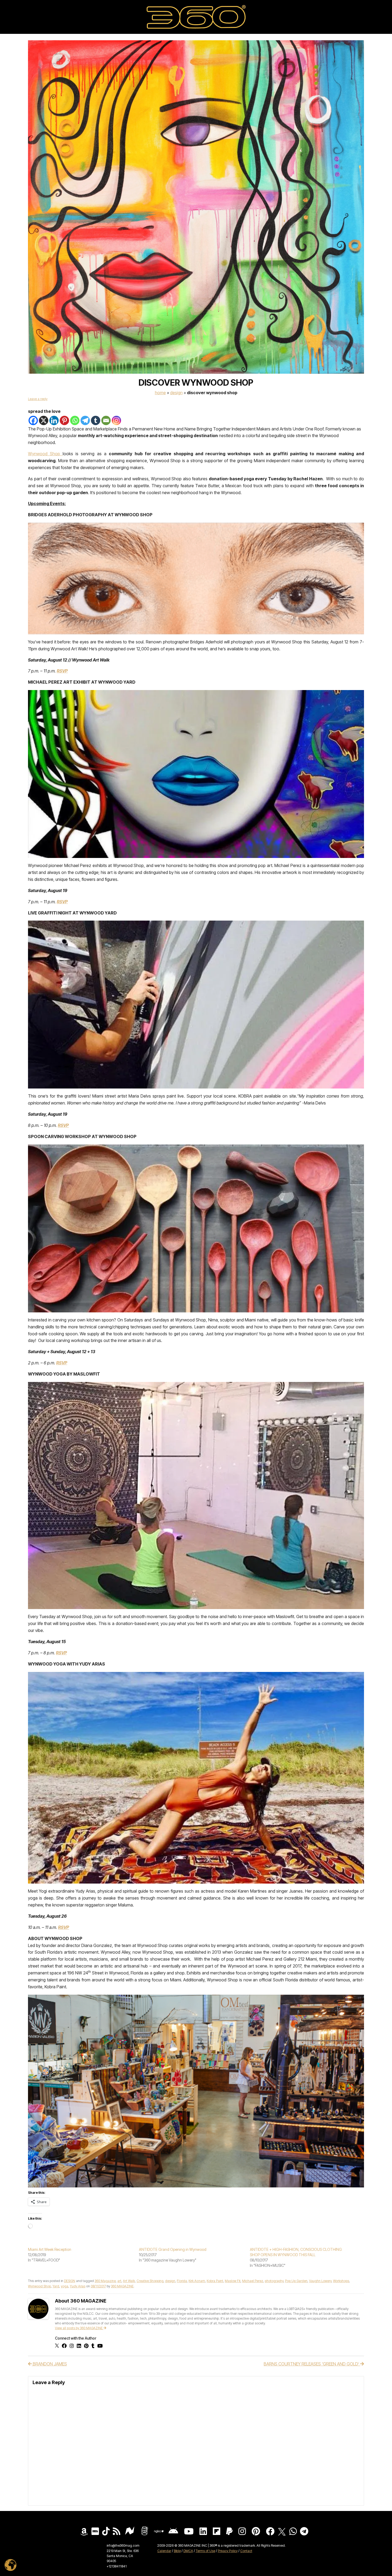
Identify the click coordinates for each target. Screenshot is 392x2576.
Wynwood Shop (45, 454)
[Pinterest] (64, 420)
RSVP (62, 902)
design (170, 2281)
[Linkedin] (54, 420)
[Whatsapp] (75, 420)
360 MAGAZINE (122, 2286)
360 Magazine (105, 2281)
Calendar (164, 2551)
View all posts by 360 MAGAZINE (79, 2328)
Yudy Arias (78, 2286)
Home (160, 393)
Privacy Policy (228, 2551)
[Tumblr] (96, 420)
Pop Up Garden (296, 2281)
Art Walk (129, 2281)
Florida (182, 2281)
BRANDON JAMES (49, 2364)
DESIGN (176, 393)
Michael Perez (253, 2281)
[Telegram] (85, 420)
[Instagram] (116, 420)
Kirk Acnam (197, 2281)
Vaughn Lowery (320, 2281)
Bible (177, 2551)
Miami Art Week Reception (50, 2249)
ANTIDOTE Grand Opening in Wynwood (173, 2249)
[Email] (106, 420)
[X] (44, 420)
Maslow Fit (233, 2281)
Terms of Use (205, 2551)
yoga (65, 2286)
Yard (56, 2286)
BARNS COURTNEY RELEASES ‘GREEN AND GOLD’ (312, 2364)
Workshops (341, 2281)
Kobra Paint (215, 2281)
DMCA (188, 2551)
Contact (246, 2551)
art (119, 2281)
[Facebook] (33, 420)
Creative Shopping (150, 2281)
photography (274, 2281)
